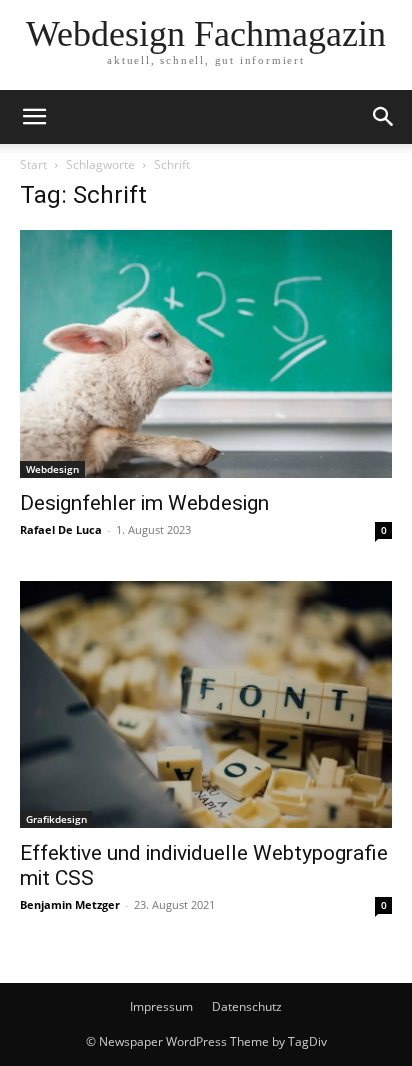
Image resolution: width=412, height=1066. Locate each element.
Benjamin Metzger (70, 904)
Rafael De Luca (61, 529)
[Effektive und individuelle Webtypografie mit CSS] (206, 705)
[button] (34, 117)
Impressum (161, 1006)
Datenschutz (247, 1006)
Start (33, 164)
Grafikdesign (56, 819)
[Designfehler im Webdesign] (206, 354)
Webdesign (52, 469)
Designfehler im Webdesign (144, 503)
